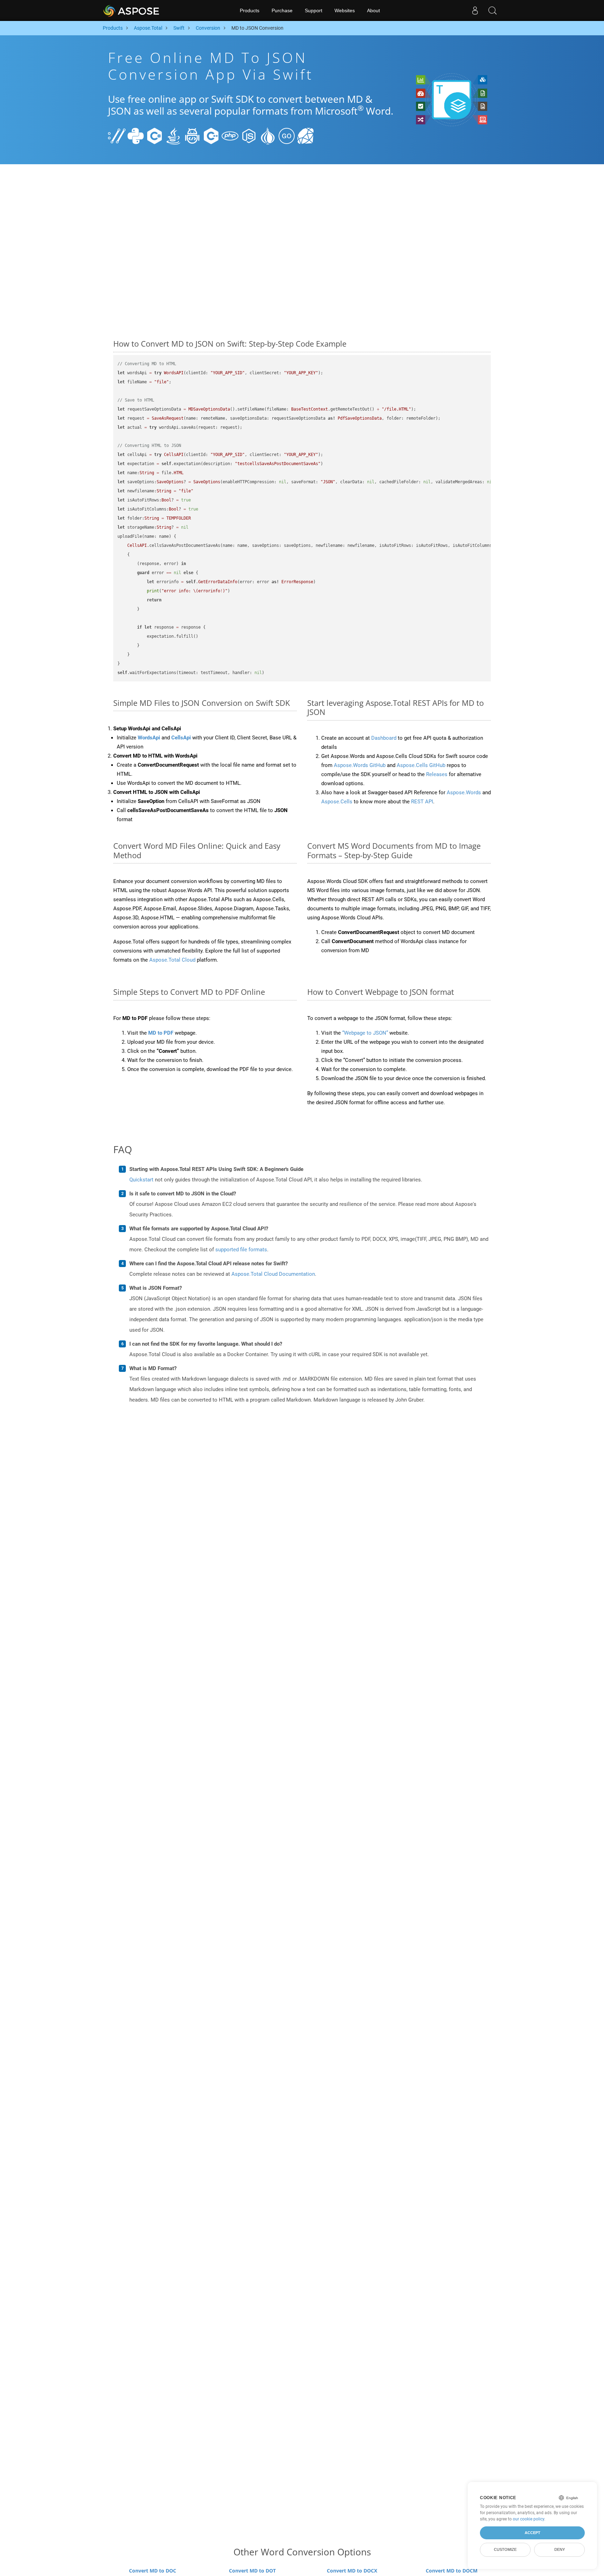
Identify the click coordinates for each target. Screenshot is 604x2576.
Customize (505, 2549)
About (373, 10)
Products (250, 10)
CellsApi (181, 738)
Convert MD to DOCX (352, 2571)
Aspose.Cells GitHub (421, 765)
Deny (560, 2549)
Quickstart (141, 1180)
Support (314, 10)
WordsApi (149, 738)
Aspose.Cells (337, 802)
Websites (345, 10)
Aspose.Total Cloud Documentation (273, 1274)
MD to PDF (161, 1033)
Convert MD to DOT (252, 2571)
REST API (422, 802)
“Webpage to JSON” (365, 1033)
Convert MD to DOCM (452, 2571)
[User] (475, 10)
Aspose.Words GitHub (360, 765)
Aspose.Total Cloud (172, 960)
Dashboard (384, 738)
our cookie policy (528, 2519)
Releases (437, 774)
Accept (533, 2533)
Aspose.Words (464, 793)
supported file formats (241, 1250)
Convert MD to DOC (153, 2571)
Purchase (282, 10)
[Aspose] (132, 10)
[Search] (492, 10)
